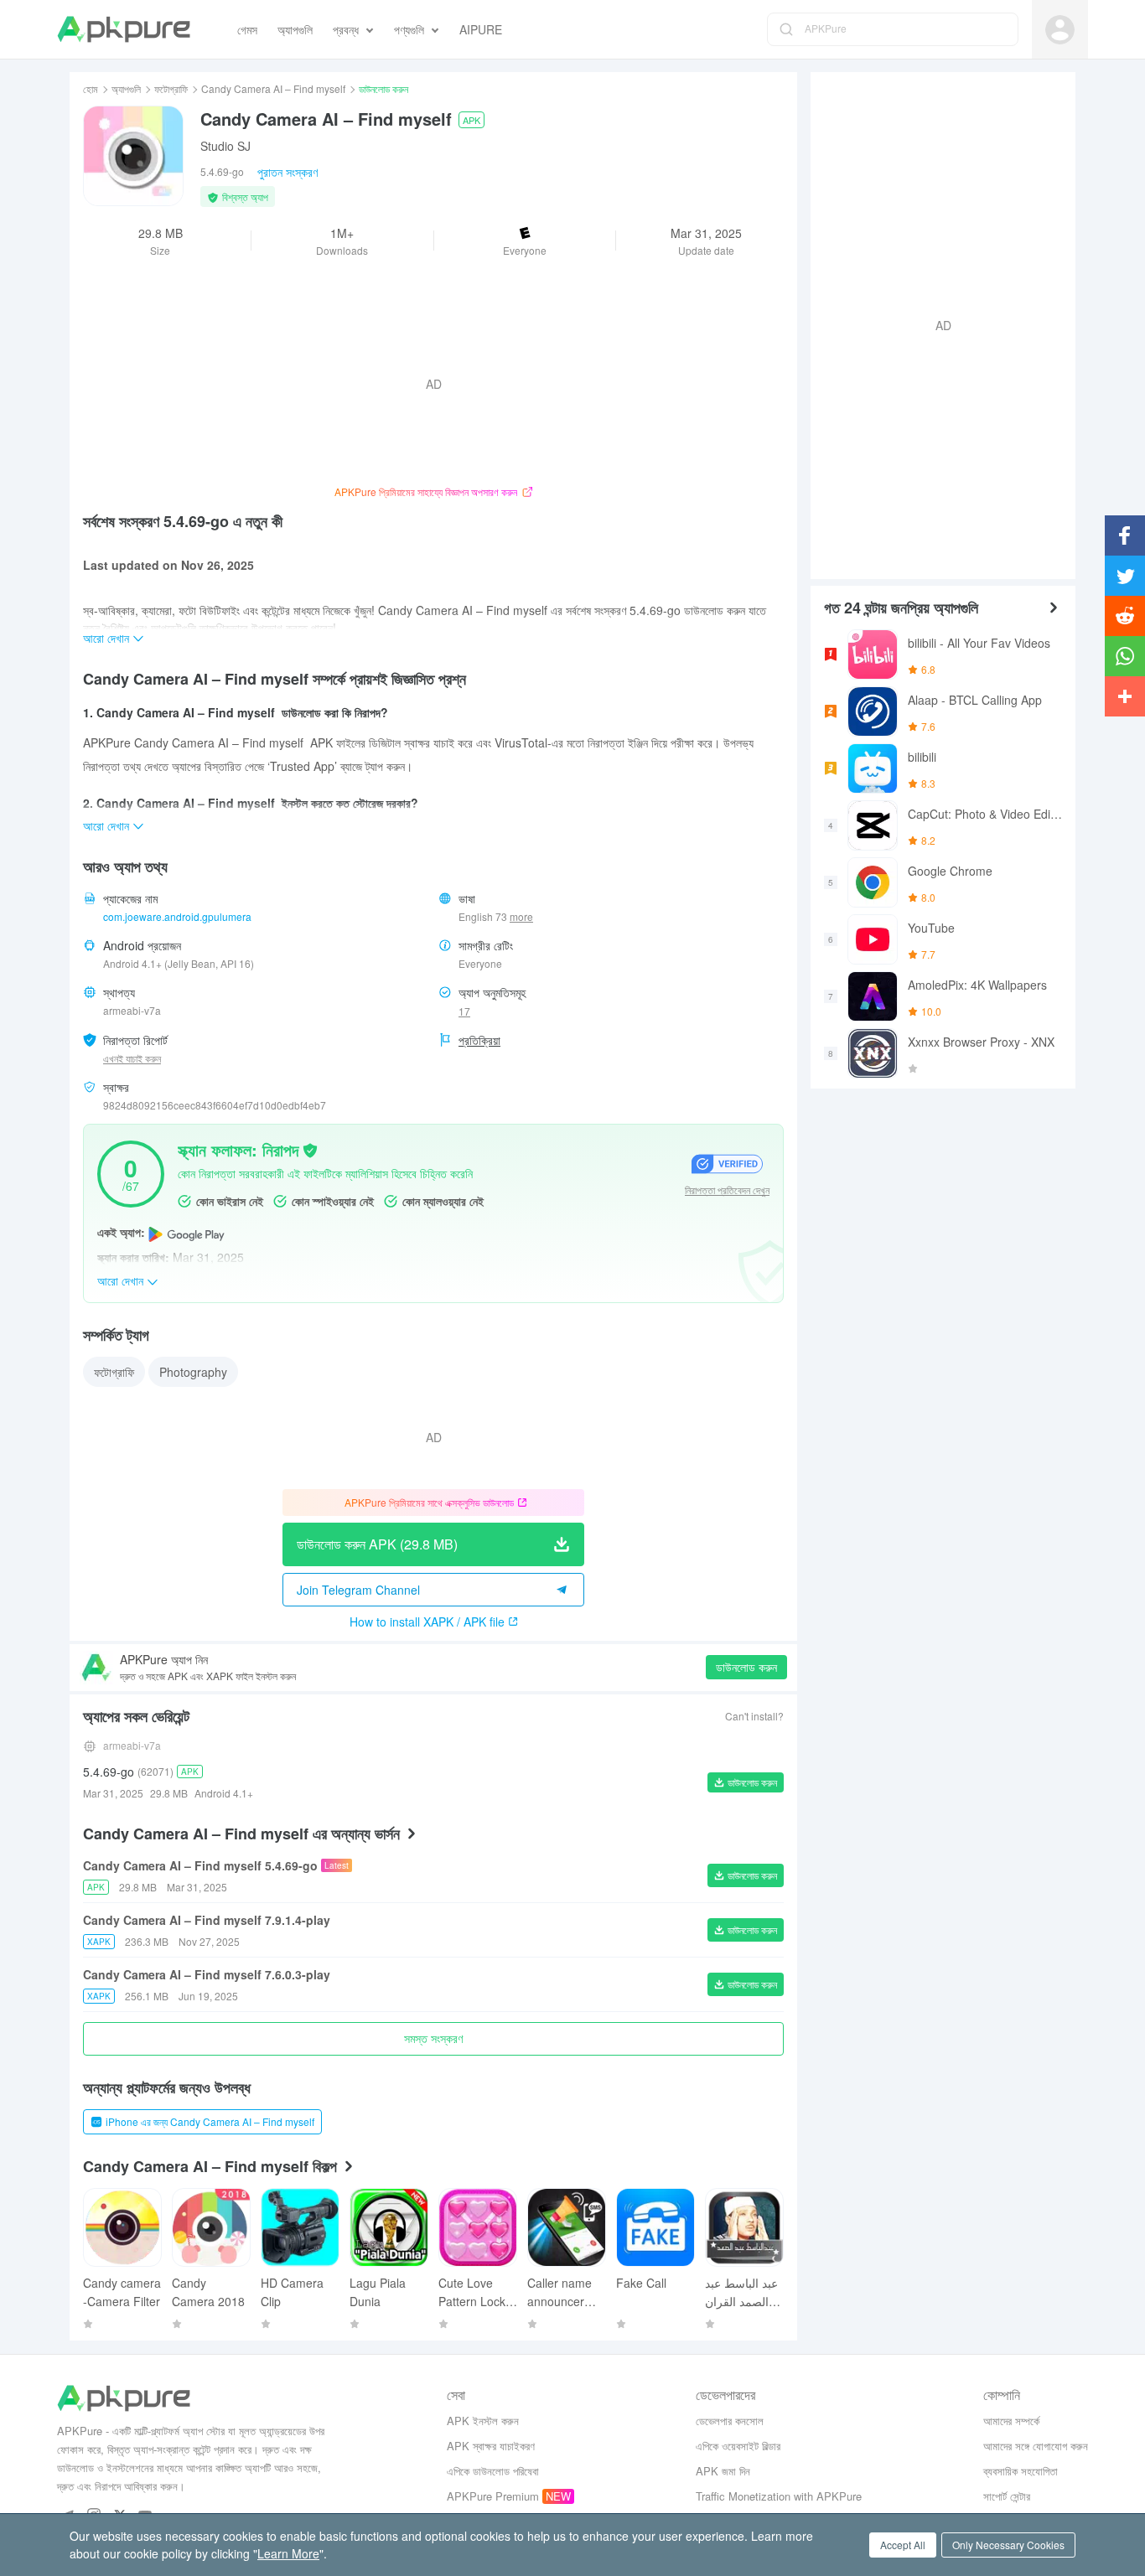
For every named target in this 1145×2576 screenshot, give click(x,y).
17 (464, 1011)
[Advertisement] (936, 323)
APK (471, 120)
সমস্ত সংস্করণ (433, 2038)
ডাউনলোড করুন (746, 1667)
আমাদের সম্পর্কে (1011, 2421)
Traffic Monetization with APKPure (779, 2496)
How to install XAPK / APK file (427, 1622)
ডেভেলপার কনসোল (730, 2421)
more (521, 917)
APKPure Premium (493, 2496)
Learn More (288, 2553)
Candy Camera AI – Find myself (273, 88)
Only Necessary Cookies (1008, 2545)
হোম (91, 88)
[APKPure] (124, 29)
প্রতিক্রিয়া (479, 1040)
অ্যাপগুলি (126, 88)
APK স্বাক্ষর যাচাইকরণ (491, 2446)
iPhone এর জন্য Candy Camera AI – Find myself (210, 2121)
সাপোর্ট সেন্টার (1007, 2496)
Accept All (903, 2545)
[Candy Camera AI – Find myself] (133, 156)
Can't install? (754, 1716)
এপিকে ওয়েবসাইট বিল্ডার (738, 2446)
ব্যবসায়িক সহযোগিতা (1021, 2471)
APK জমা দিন (723, 2471)
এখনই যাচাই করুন (132, 1058)
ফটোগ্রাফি (171, 88)
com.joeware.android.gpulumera (177, 916)
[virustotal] (310, 1149)
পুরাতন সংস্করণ (288, 172)
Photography (193, 1372)
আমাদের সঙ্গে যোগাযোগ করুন (1036, 2446)
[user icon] (1060, 30)
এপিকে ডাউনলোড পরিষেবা (493, 2471)
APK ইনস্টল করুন (483, 2421)
